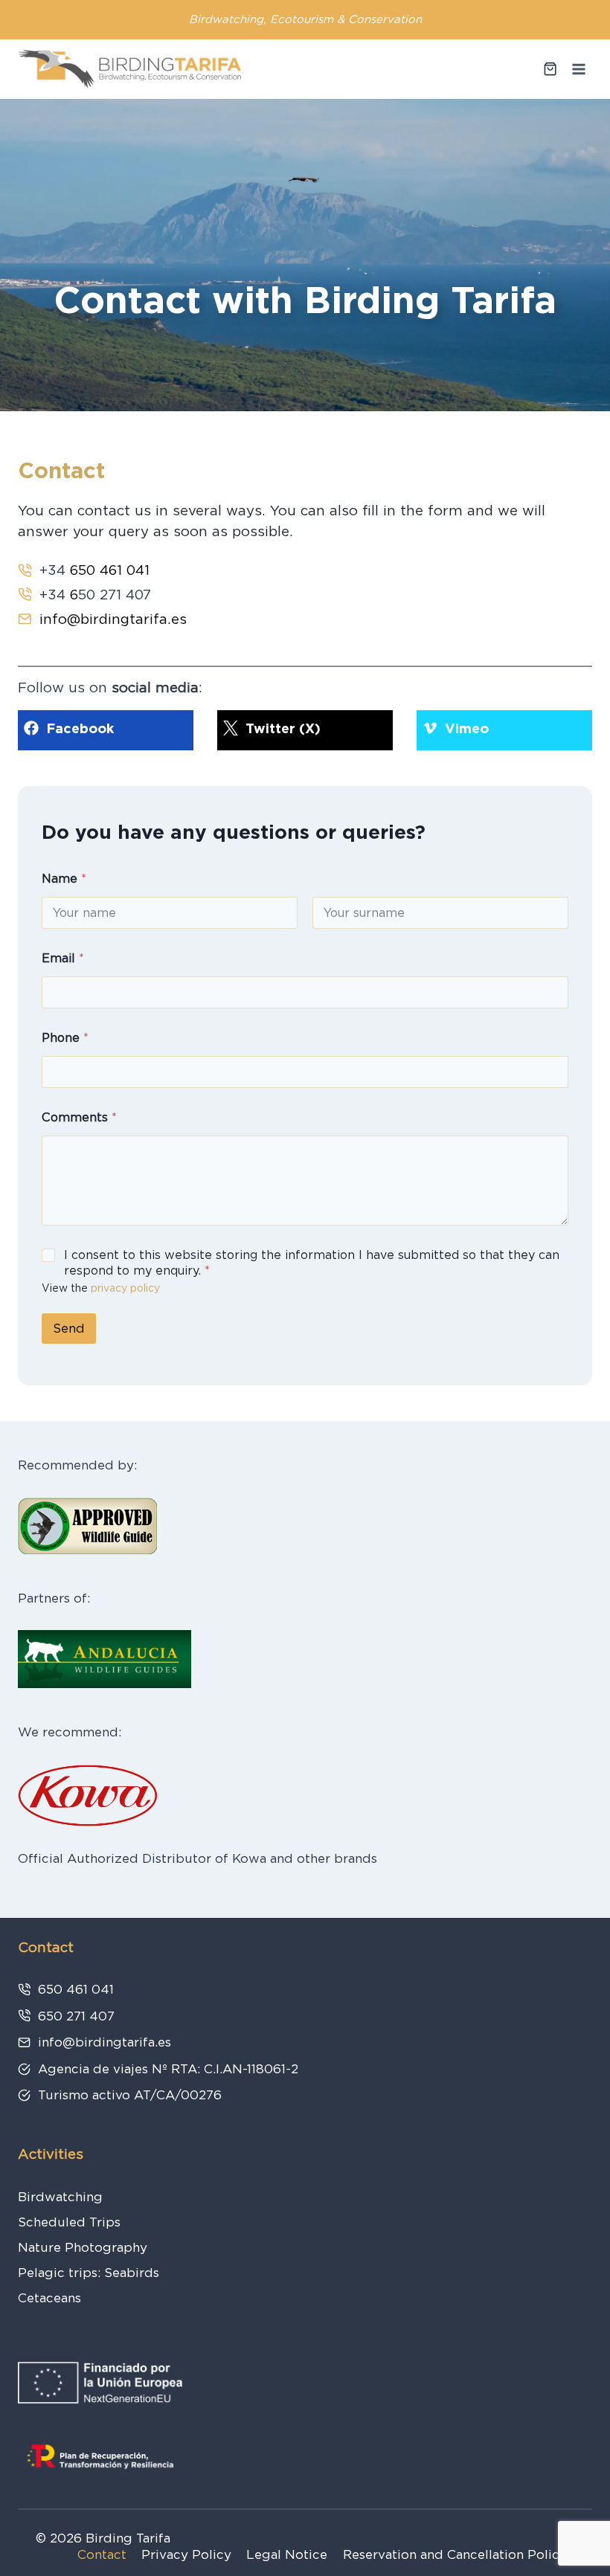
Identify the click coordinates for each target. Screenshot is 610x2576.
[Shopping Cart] (550, 69)
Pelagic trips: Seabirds (89, 2273)
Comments (79, 1117)
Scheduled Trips (69, 2222)
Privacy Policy (186, 2554)
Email (63, 958)
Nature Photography (83, 2247)
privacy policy (125, 1288)
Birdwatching (60, 2197)
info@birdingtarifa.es (113, 619)
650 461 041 (110, 570)
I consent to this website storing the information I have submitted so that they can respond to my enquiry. (312, 1263)
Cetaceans (49, 2298)
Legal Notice (287, 2554)
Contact (102, 2554)
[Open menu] (578, 69)
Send (69, 1328)
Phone (65, 1038)
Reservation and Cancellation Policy (455, 2554)
